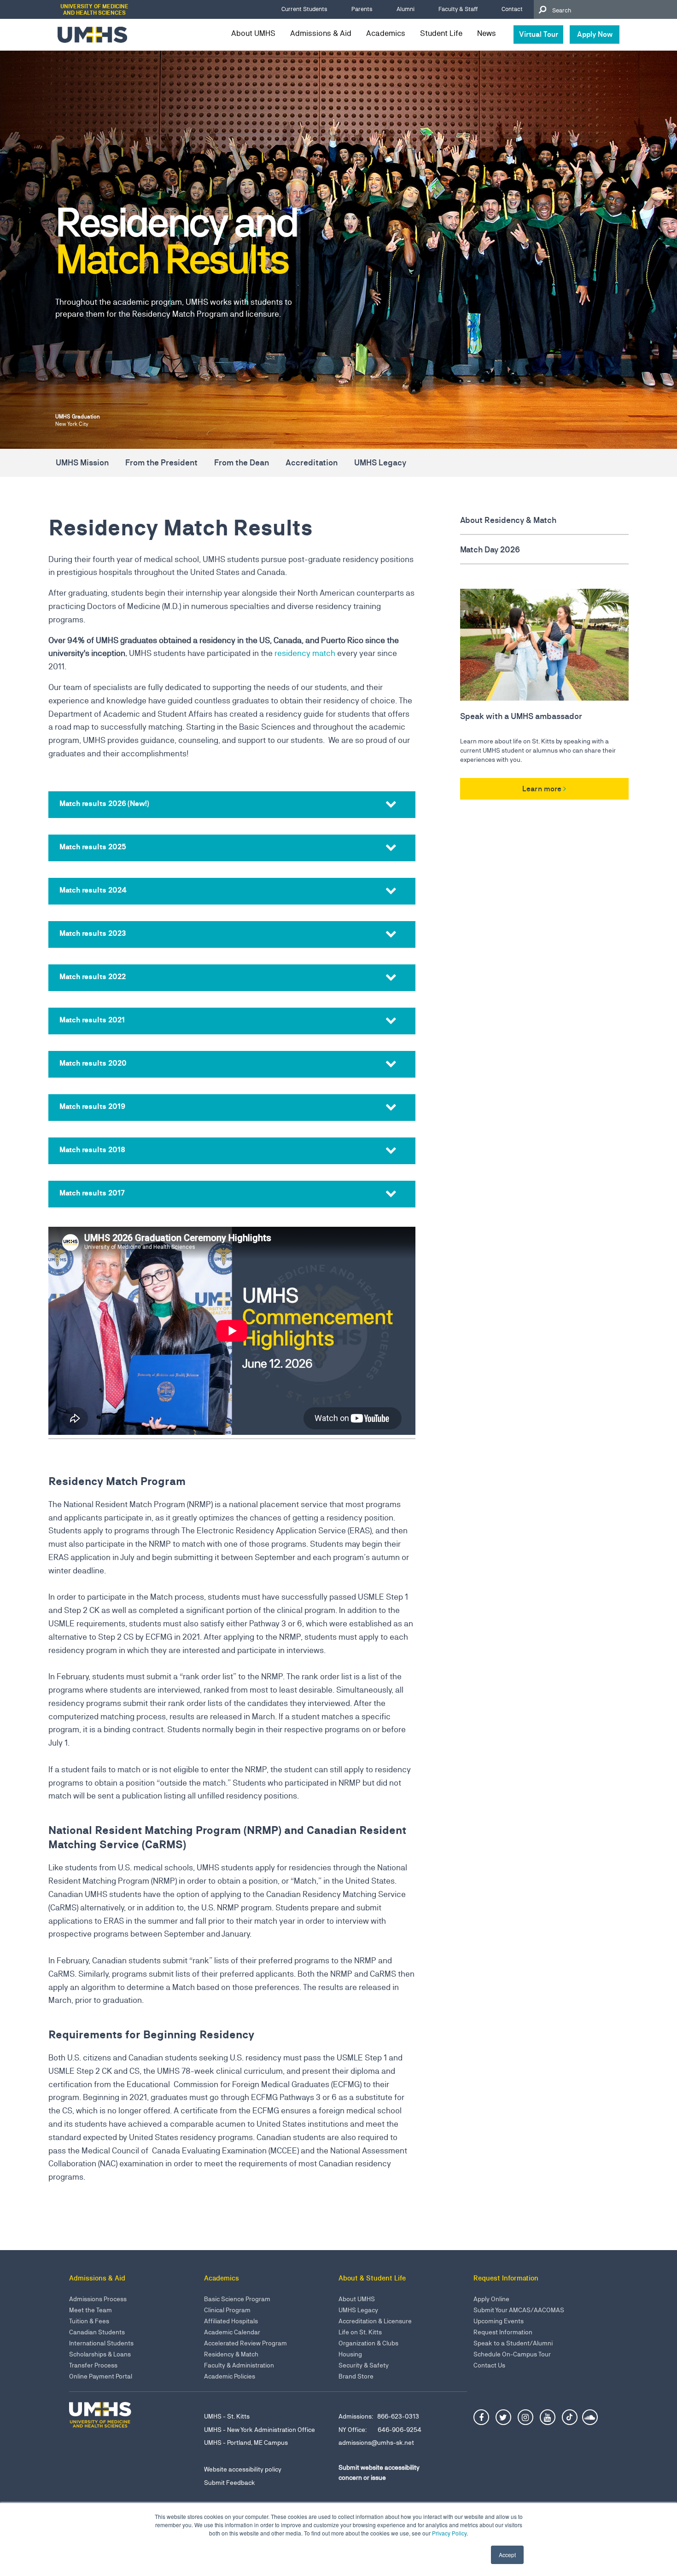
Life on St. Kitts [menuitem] (360, 2332)
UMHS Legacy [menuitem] (380, 462)
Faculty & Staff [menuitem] (458, 9)
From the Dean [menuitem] (242, 462)
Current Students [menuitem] (304, 9)
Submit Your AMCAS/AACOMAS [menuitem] (519, 2310)
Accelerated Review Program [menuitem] (245, 2343)
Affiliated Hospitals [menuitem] (231, 2321)
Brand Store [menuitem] (356, 2376)
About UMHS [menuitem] (357, 2299)
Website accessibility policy (243, 2469)
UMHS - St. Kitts (227, 2416)
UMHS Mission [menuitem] (82, 462)
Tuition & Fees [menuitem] (89, 2321)
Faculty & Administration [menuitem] (239, 2365)
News (487, 33)
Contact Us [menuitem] (489, 2365)
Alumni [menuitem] (406, 9)
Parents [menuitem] (362, 9)
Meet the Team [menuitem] (90, 2310)
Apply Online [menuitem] (491, 2299)
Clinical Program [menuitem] (227, 2310)
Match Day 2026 (490, 549)
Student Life (441, 33)
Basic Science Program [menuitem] (237, 2299)
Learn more (542, 789)
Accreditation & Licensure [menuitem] (375, 2321)
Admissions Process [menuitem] (98, 2299)
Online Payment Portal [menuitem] (101, 2376)
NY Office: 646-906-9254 (380, 2430)
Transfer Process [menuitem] (93, 2365)
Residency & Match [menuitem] (231, 2354)
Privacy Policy (449, 2533)
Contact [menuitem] (512, 9)
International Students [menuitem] (101, 2343)
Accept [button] (507, 2555)
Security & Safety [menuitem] (364, 2365)
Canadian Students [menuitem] (97, 2332)
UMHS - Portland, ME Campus (246, 2443)
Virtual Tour (539, 34)
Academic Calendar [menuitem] (232, 2332)
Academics (386, 33)
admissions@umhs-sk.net (376, 2443)
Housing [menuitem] (350, 2354)
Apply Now (595, 34)
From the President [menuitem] (161, 462)
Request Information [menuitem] (503, 2332)
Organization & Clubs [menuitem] (368, 2343)
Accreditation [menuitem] (312, 462)
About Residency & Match (508, 520)
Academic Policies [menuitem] (230, 2376)
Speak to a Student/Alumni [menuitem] (513, 2343)
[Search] (542, 9)
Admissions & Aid (321, 33)
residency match (305, 653)
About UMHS (253, 33)
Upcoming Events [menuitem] (499, 2321)
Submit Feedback (230, 2483)
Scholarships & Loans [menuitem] (100, 2354)
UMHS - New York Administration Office (260, 2430)
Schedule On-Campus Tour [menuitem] (512, 2354)
